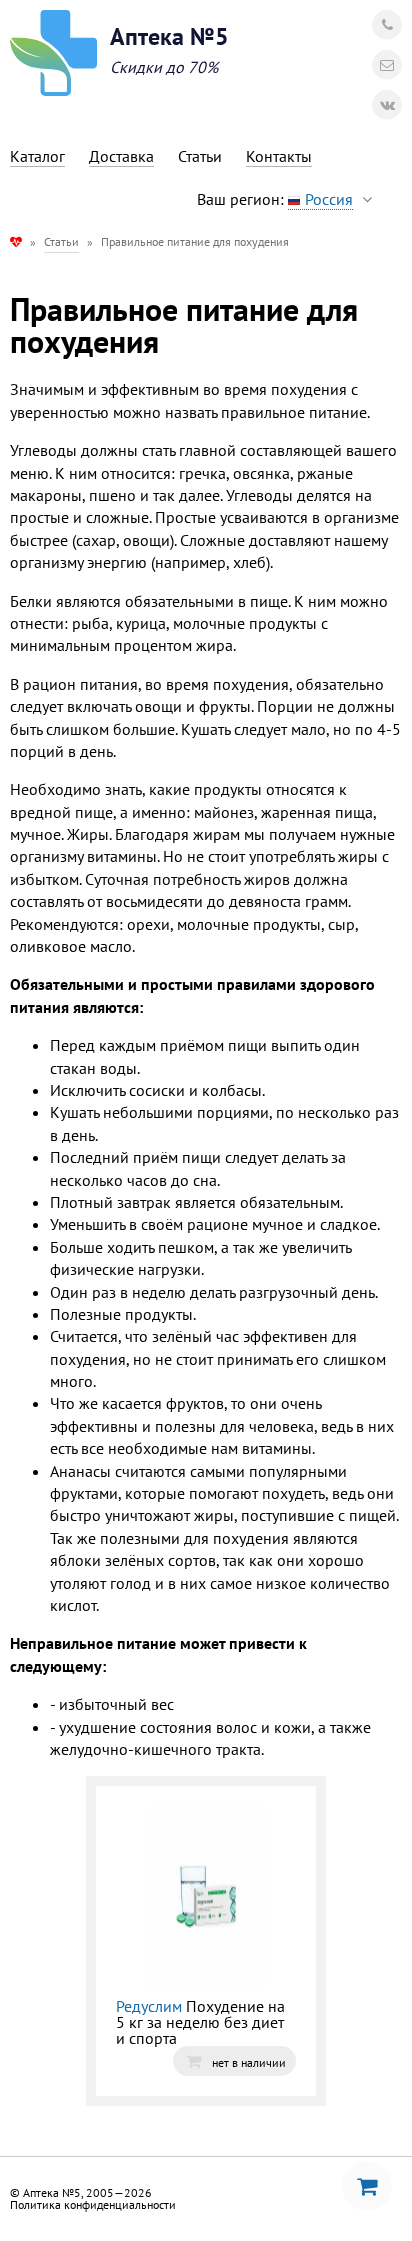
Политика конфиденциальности (93, 2204)
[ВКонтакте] (387, 105)
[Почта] (387, 65)
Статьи (61, 241)
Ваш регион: (275, 199)
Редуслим (149, 2006)
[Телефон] (387, 25)
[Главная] (16, 241)
